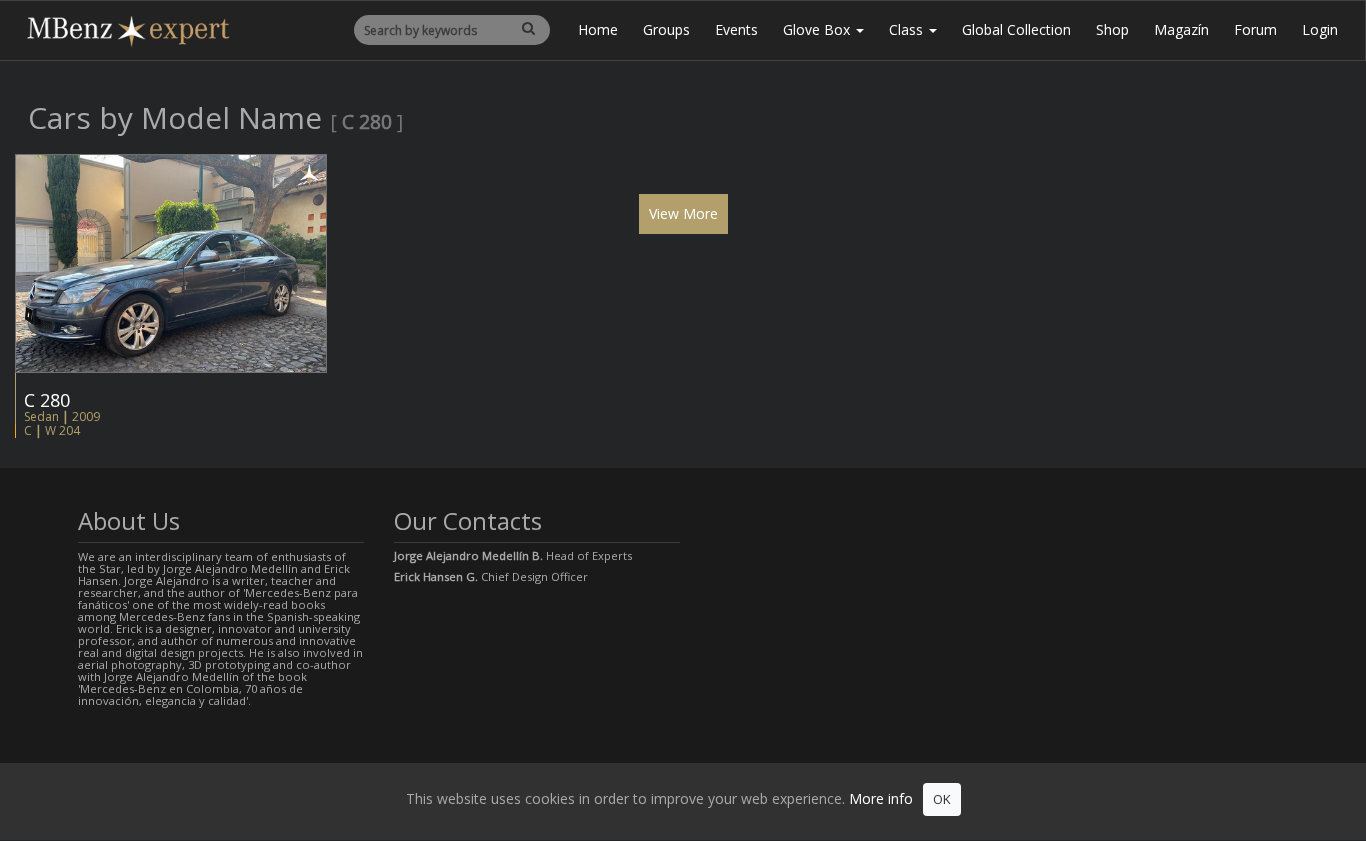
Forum (1255, 29)
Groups (666, 29)
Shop (1112, 29)
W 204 (62, 430)
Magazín (1181, 29)
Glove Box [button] (818, 29)
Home (598, 29)
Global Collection (1016, 29)
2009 (86, 416)
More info (881, 798)
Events (736, 29)
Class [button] (908, 29)
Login (1320, 29)
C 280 (47, 400)
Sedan (41, 416)
